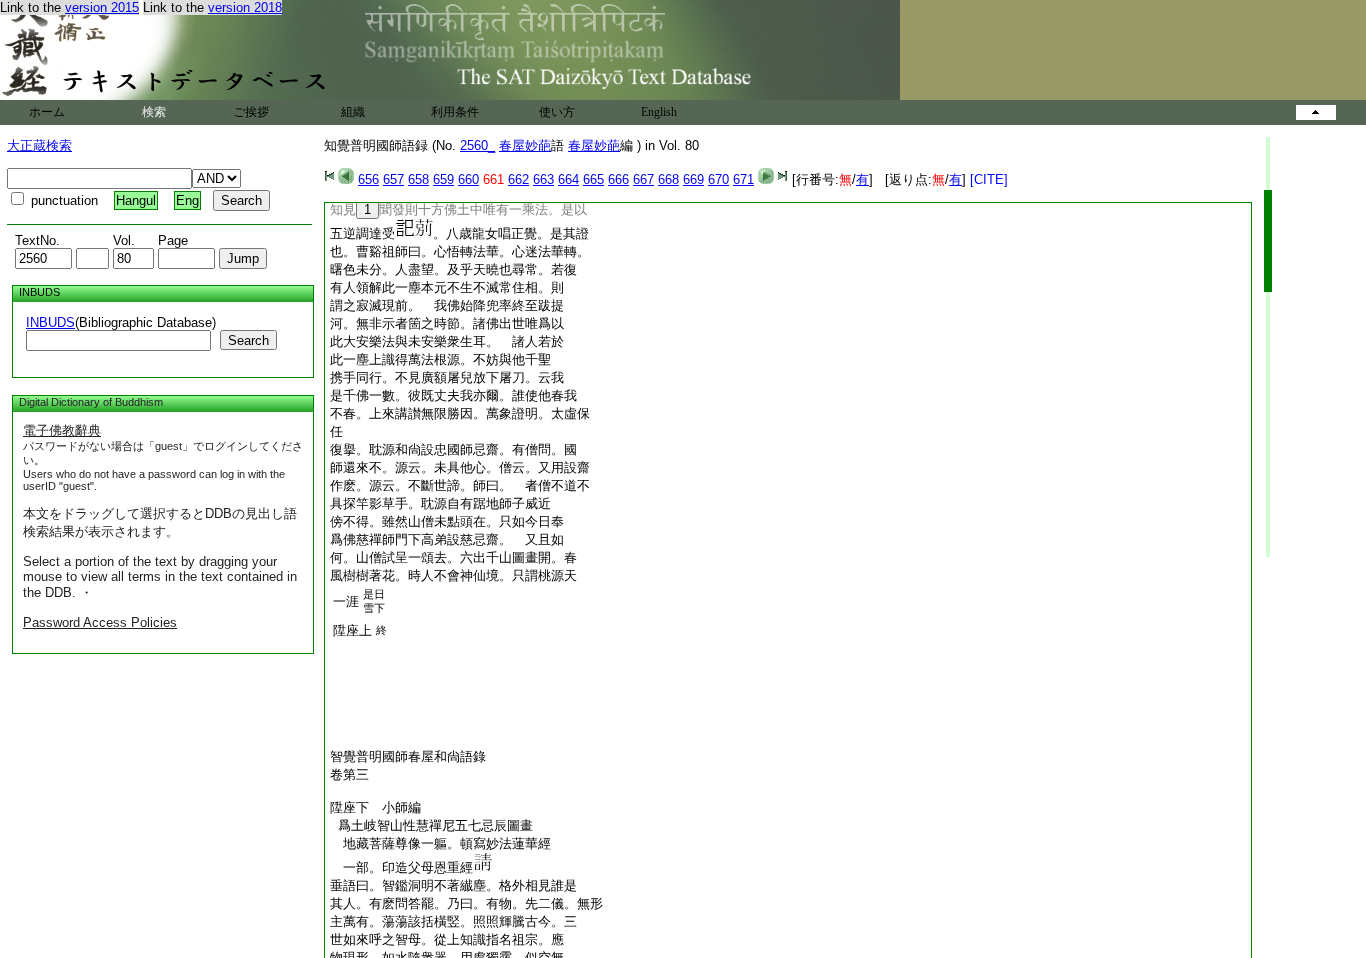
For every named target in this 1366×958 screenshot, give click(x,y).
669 (693, 179)
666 (618, 179)
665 (593, 179)
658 (418, 179)
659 (443, 179)
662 (518, 179)
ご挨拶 (251, 112)
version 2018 (245, 7)
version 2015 (102, 7)
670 (718, 179)
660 (468, 179)
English (659, 112)
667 (643, 179)
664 (568, 179)
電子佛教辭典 (62, 430)
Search (248, 340)
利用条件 (455, 112)
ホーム (47, 112)
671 (743, 179)
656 (368, 179)
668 (668, 179)
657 (393, 179)
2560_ (477, 145)
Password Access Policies (100, 622)
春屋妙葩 (525, 145)
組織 (353, 112)
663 (543, 179)
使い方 (557, 112)
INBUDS (50, 322)
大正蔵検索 (39, 145)
